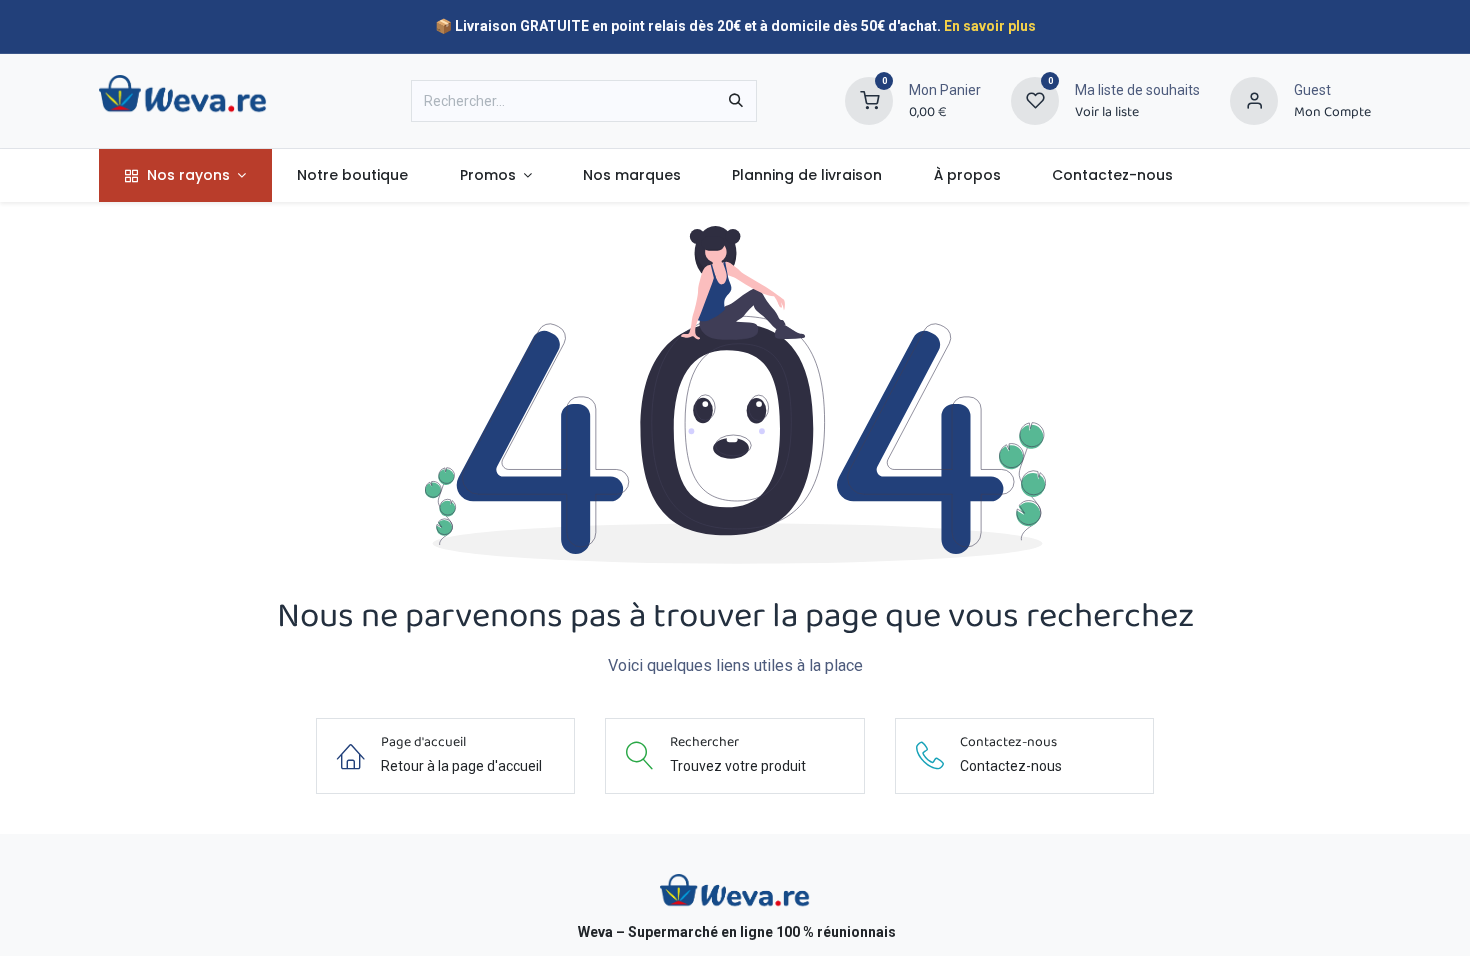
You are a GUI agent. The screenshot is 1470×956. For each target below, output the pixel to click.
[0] (869, 100)
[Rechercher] (736, 101)
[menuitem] (185, 175)
